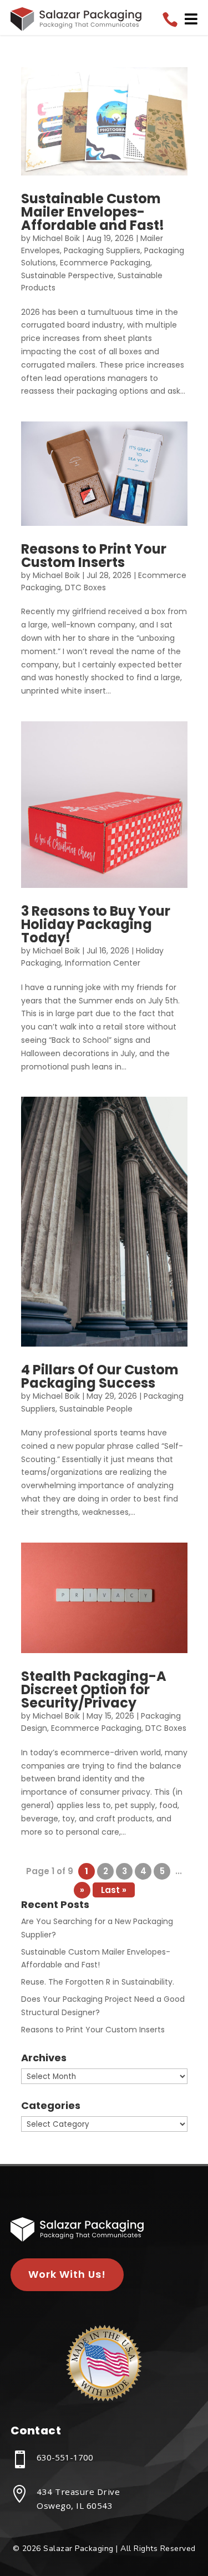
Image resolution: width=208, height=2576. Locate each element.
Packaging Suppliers (102, 250)
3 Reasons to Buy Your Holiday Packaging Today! (96, 924)
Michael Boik (56, 238)
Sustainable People (96, 1409)
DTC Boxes (85, 587)
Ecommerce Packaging (105, 263)
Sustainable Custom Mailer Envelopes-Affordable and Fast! (93, 212)
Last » (114, 1890)
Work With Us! (67, 2274)
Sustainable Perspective (67, 275)
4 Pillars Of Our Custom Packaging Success (100, 1376)
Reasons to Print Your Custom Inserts (94, 556)
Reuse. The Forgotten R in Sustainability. (98, 1982)
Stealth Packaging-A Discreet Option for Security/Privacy (94, 1689)
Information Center (103, 963)
